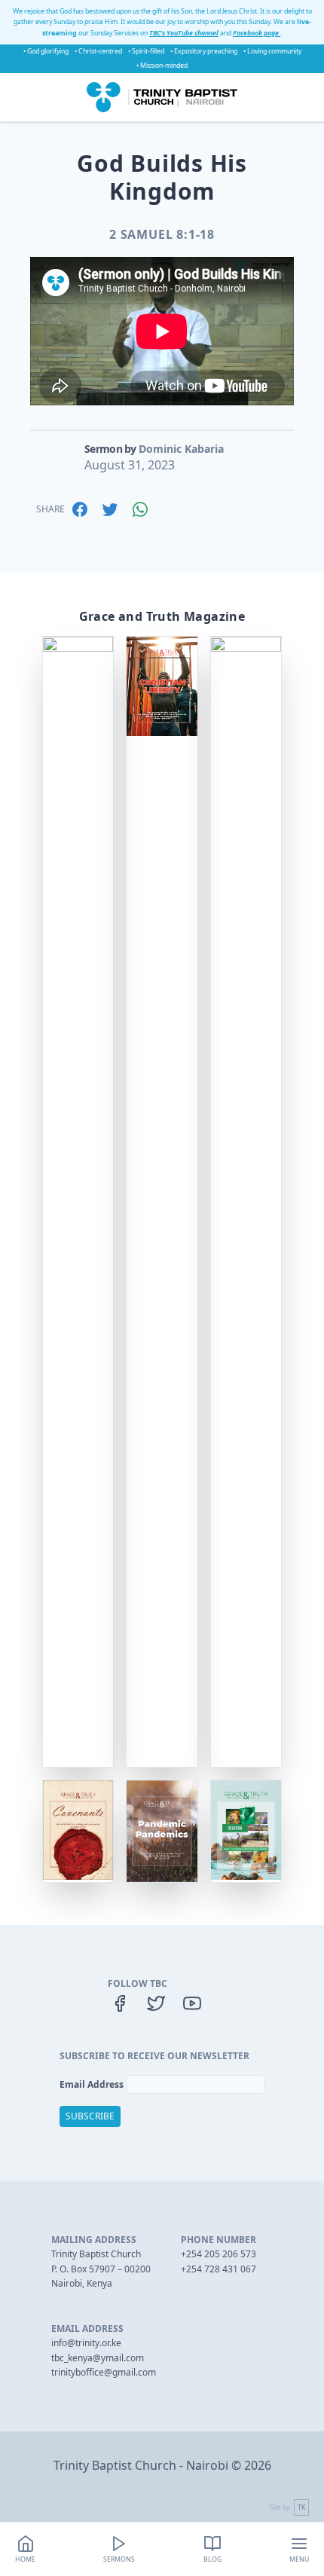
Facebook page (257, 33)
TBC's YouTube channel (184, 33)
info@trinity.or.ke (86, 2343)
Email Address (93, 2084)
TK (301, 2507)
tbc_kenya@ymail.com (98, 2358)
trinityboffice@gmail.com (104, 2372)
